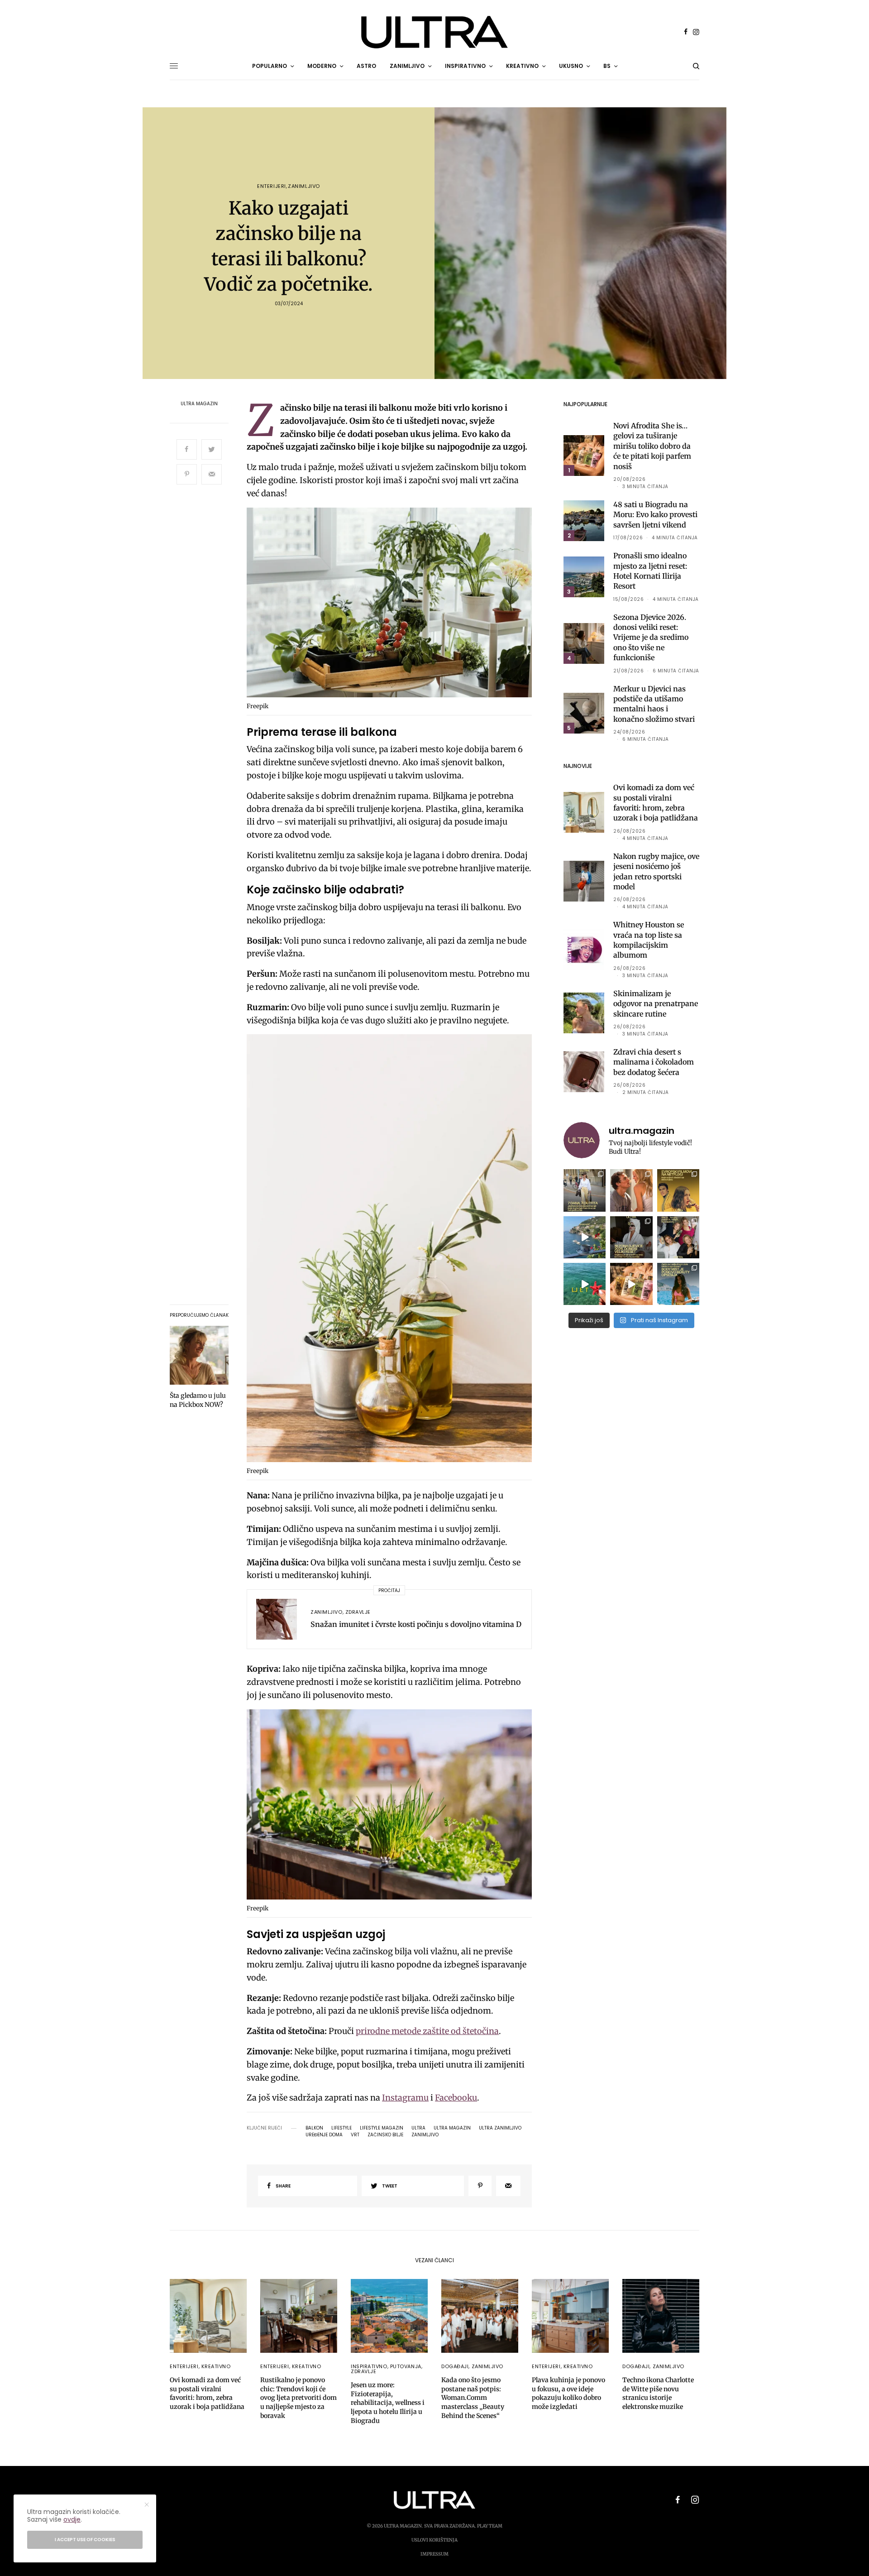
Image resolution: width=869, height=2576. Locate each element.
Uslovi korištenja (434, 2540)
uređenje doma (324, 2135)
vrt (355, 2135)
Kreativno (216, 2366)
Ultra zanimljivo (500, 2128)
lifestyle (341, 2128)
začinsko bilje (385, 2135)
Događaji (455, 2366)
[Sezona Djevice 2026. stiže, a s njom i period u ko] (631, 1237)
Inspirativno (369, 2366)
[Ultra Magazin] (434, 32)
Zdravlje (358, 1612)
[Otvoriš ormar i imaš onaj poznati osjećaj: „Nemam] (585, 1190)
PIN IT (394, 604)
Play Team (490, 2526)
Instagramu (405, 2098)
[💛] (585, 1237)
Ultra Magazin (199, 404)
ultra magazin (452, 2128)
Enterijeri (272, 186)
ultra (418, 2128)
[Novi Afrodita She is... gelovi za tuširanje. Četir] (678, 1237)
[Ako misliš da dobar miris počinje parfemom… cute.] (631, 1284)
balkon (314, 2128)
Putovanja (406, 2366)
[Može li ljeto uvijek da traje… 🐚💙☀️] (585, 1284)
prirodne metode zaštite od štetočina (427, 2031)
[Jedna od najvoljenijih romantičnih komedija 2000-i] (631, 1190)
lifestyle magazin (382, 2128)
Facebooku (456, 2098)
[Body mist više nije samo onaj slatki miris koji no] (678, 1284)
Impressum (434, 2554)
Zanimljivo (304, 186)
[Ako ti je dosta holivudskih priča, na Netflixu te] (678, 1190)
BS (607, 66)
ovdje (72, 2519)
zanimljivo (425, 2135)
